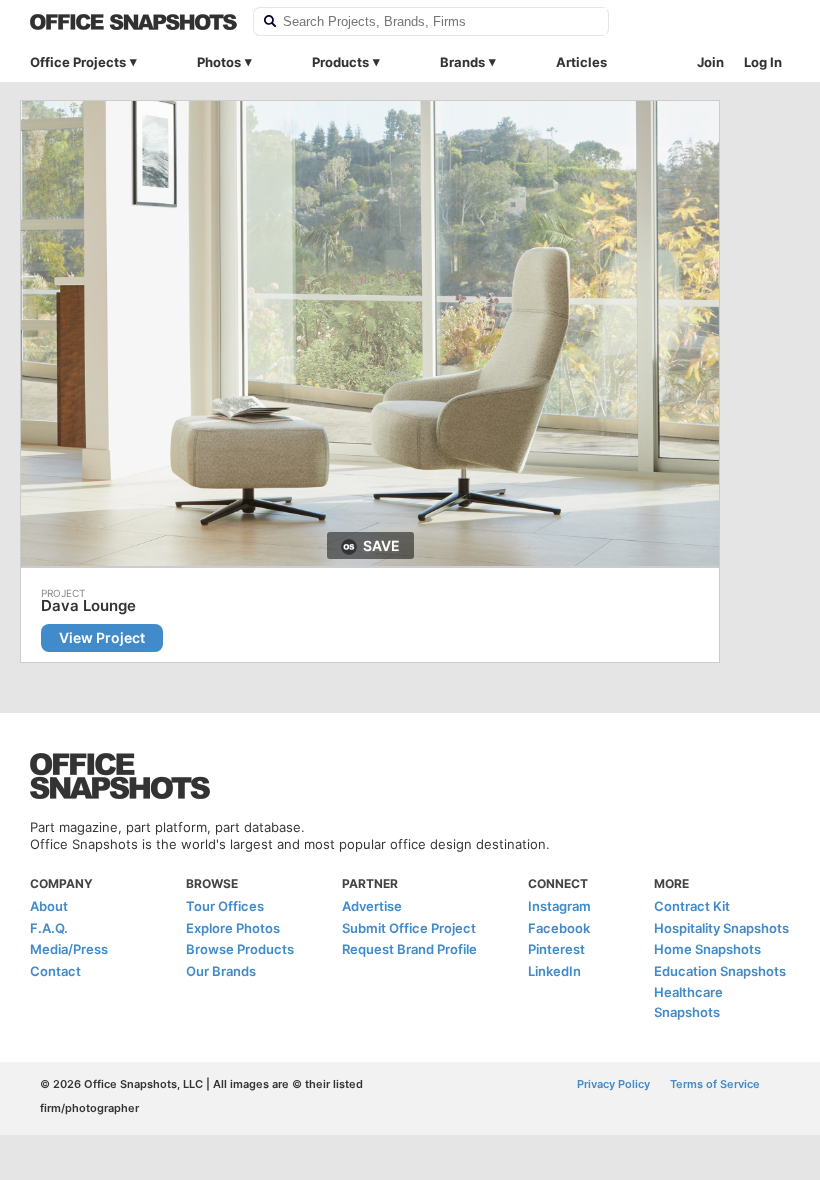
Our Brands (221, 971)
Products (340, 62)
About (49, 906)
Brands (462, 62)
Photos (219, 62)
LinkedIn (554, 971)
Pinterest (556, 949)
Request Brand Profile (409, 949)
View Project (102, 637)
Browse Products (240, 949)
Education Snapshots (720, 971)
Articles (581, 62)
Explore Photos (233, 928)
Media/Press (69, 949)
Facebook (559, 928)
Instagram (559, 906)
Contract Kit (692, 906)
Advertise (372, 906)
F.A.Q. (49, 928)
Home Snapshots (707, 949)
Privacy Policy (613, 1084)
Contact (55, 971)
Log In (763, 62)
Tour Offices (225, 906)
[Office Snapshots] (133, 22)
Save (381, 545)
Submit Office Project (409, 928)
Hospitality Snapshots (721, 928)
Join (710, 62)
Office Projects (78, 62)
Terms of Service (715, 1084)
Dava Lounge (88, 606)
